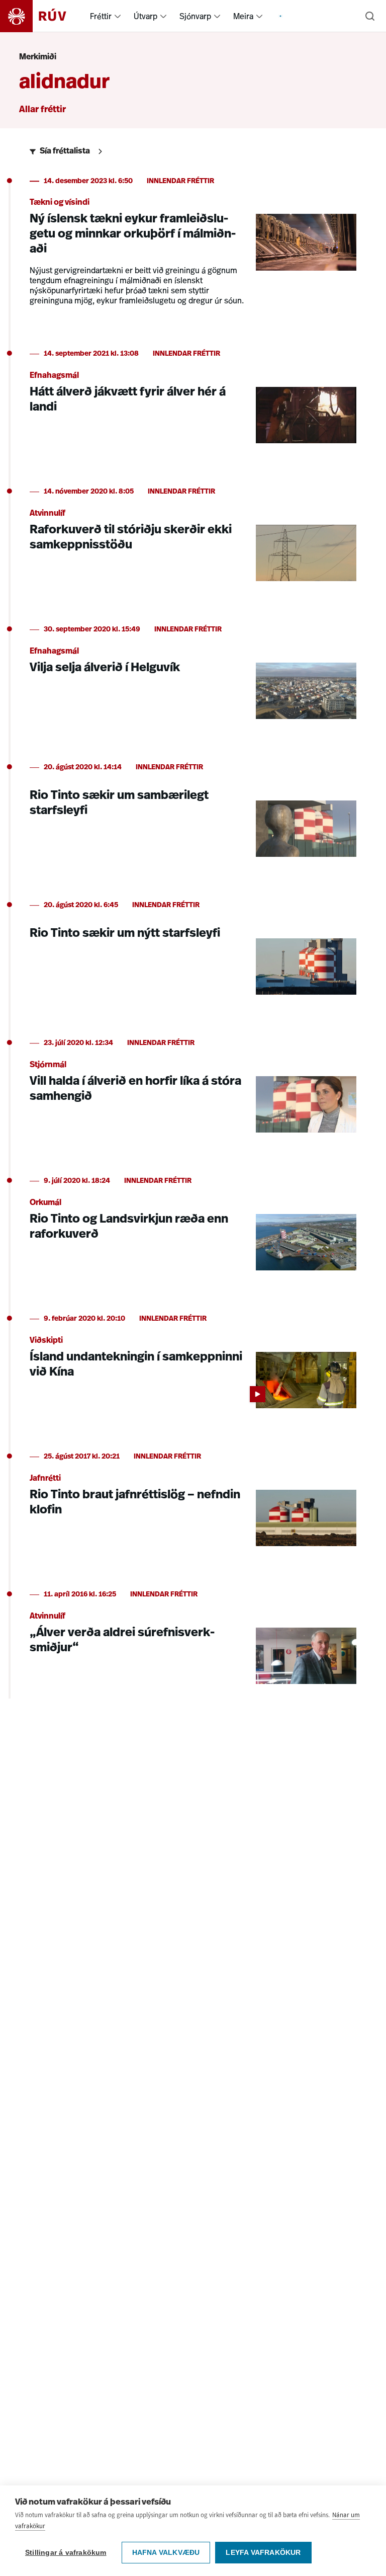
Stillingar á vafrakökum (66, 2553)
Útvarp (146, 16)
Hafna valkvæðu (166, 2553)
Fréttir (101, 16)
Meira (243, 16)
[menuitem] (118, 16)
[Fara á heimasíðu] (42, 16)
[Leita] (370, 16)
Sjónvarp (195, 16)
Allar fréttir (42, 110)
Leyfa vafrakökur (263, 2553)
